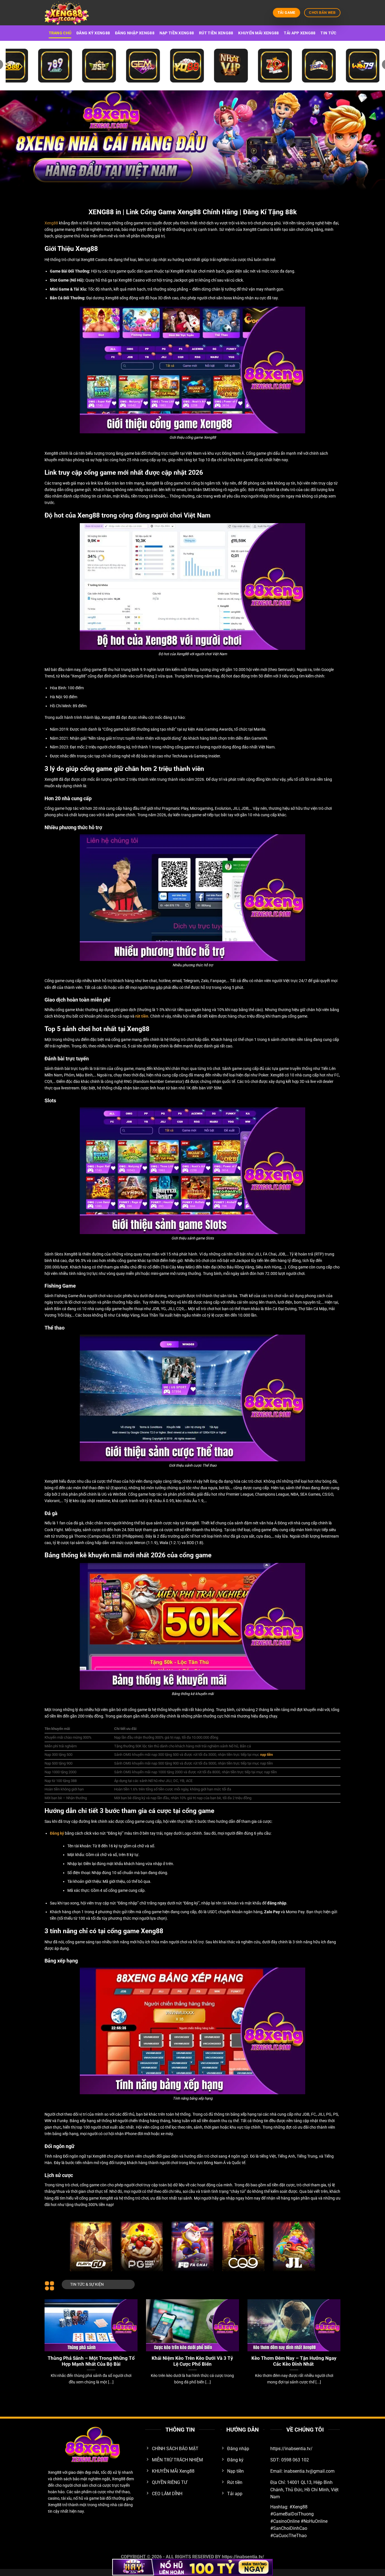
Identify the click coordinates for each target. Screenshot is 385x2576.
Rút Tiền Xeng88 (216, 33)
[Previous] (54, 2334)
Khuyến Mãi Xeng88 (258, 33)
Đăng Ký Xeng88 (93, 33)
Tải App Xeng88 (300, 33)
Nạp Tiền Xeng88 (177, 33)
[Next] (331, 2334)
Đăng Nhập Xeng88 (135, 33)
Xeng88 (51, 223)
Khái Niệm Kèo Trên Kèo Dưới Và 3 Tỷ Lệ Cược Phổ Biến (192, 2361)
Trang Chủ (60, 33)
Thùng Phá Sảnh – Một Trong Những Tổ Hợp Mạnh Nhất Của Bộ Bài (91, 2361)
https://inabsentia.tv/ (243, 2557)
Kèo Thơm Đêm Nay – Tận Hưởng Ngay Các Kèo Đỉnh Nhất (294, 2361)
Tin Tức (328, 33)
